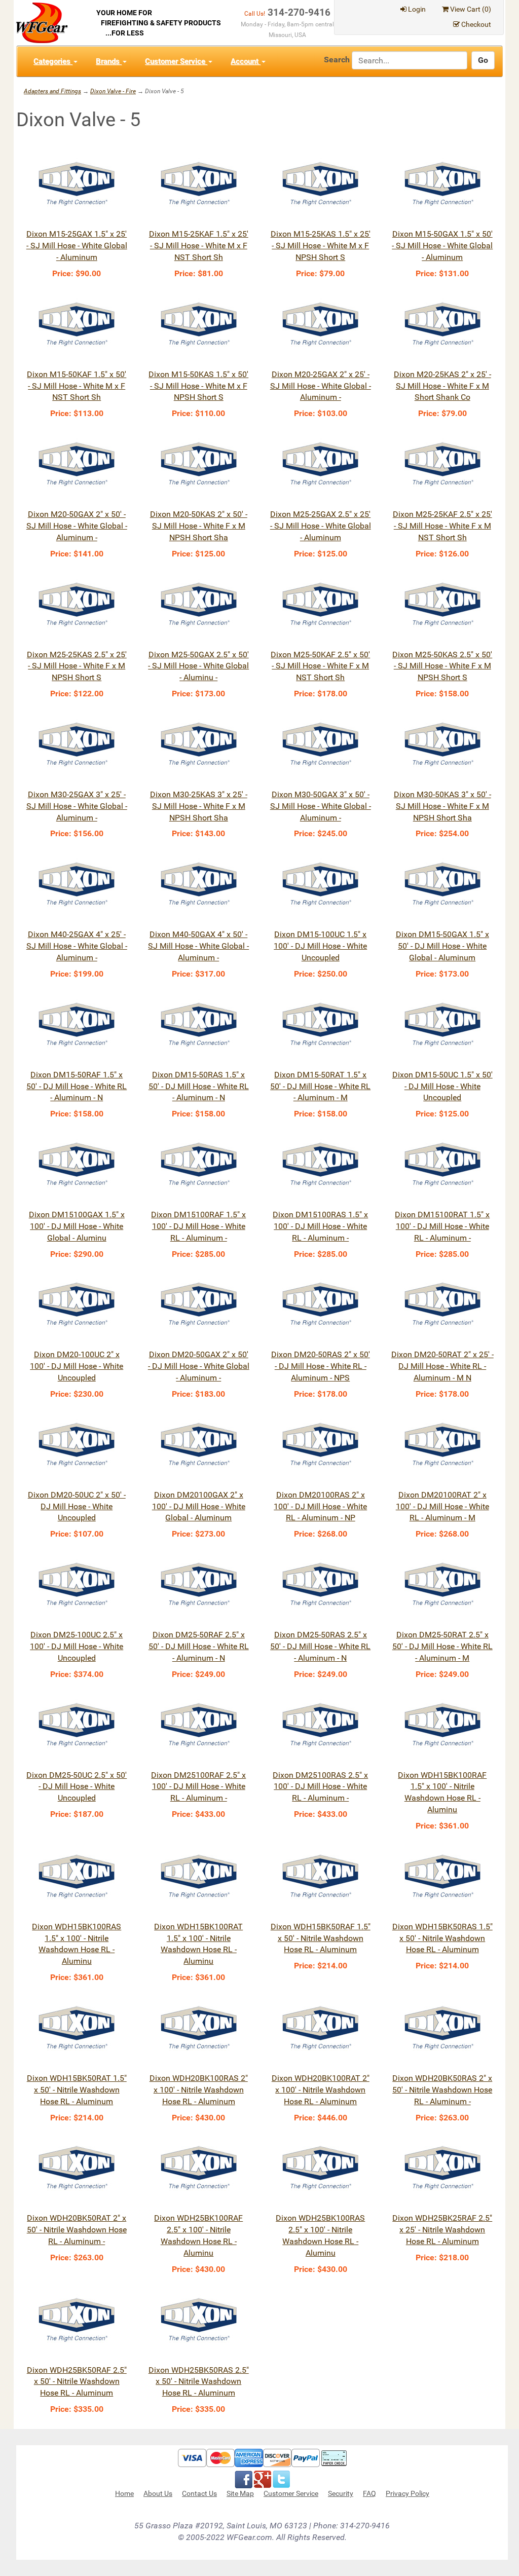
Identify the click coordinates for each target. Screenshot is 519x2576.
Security (341, 2493)
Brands (109, 61)
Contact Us (199, 2493)
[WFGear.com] (42, 22)
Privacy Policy (407, 2493)
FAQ (369, 2493)
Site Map (240, 2493)
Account (246, 61)
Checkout (476, 24)
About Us (158, 2493)
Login (417, 9)
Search (337, 60)
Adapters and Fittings (52, 91)
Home (124, 2493)
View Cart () (471, 9)
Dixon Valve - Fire (113, 91)
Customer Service (176, 61)
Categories (53, 61)
